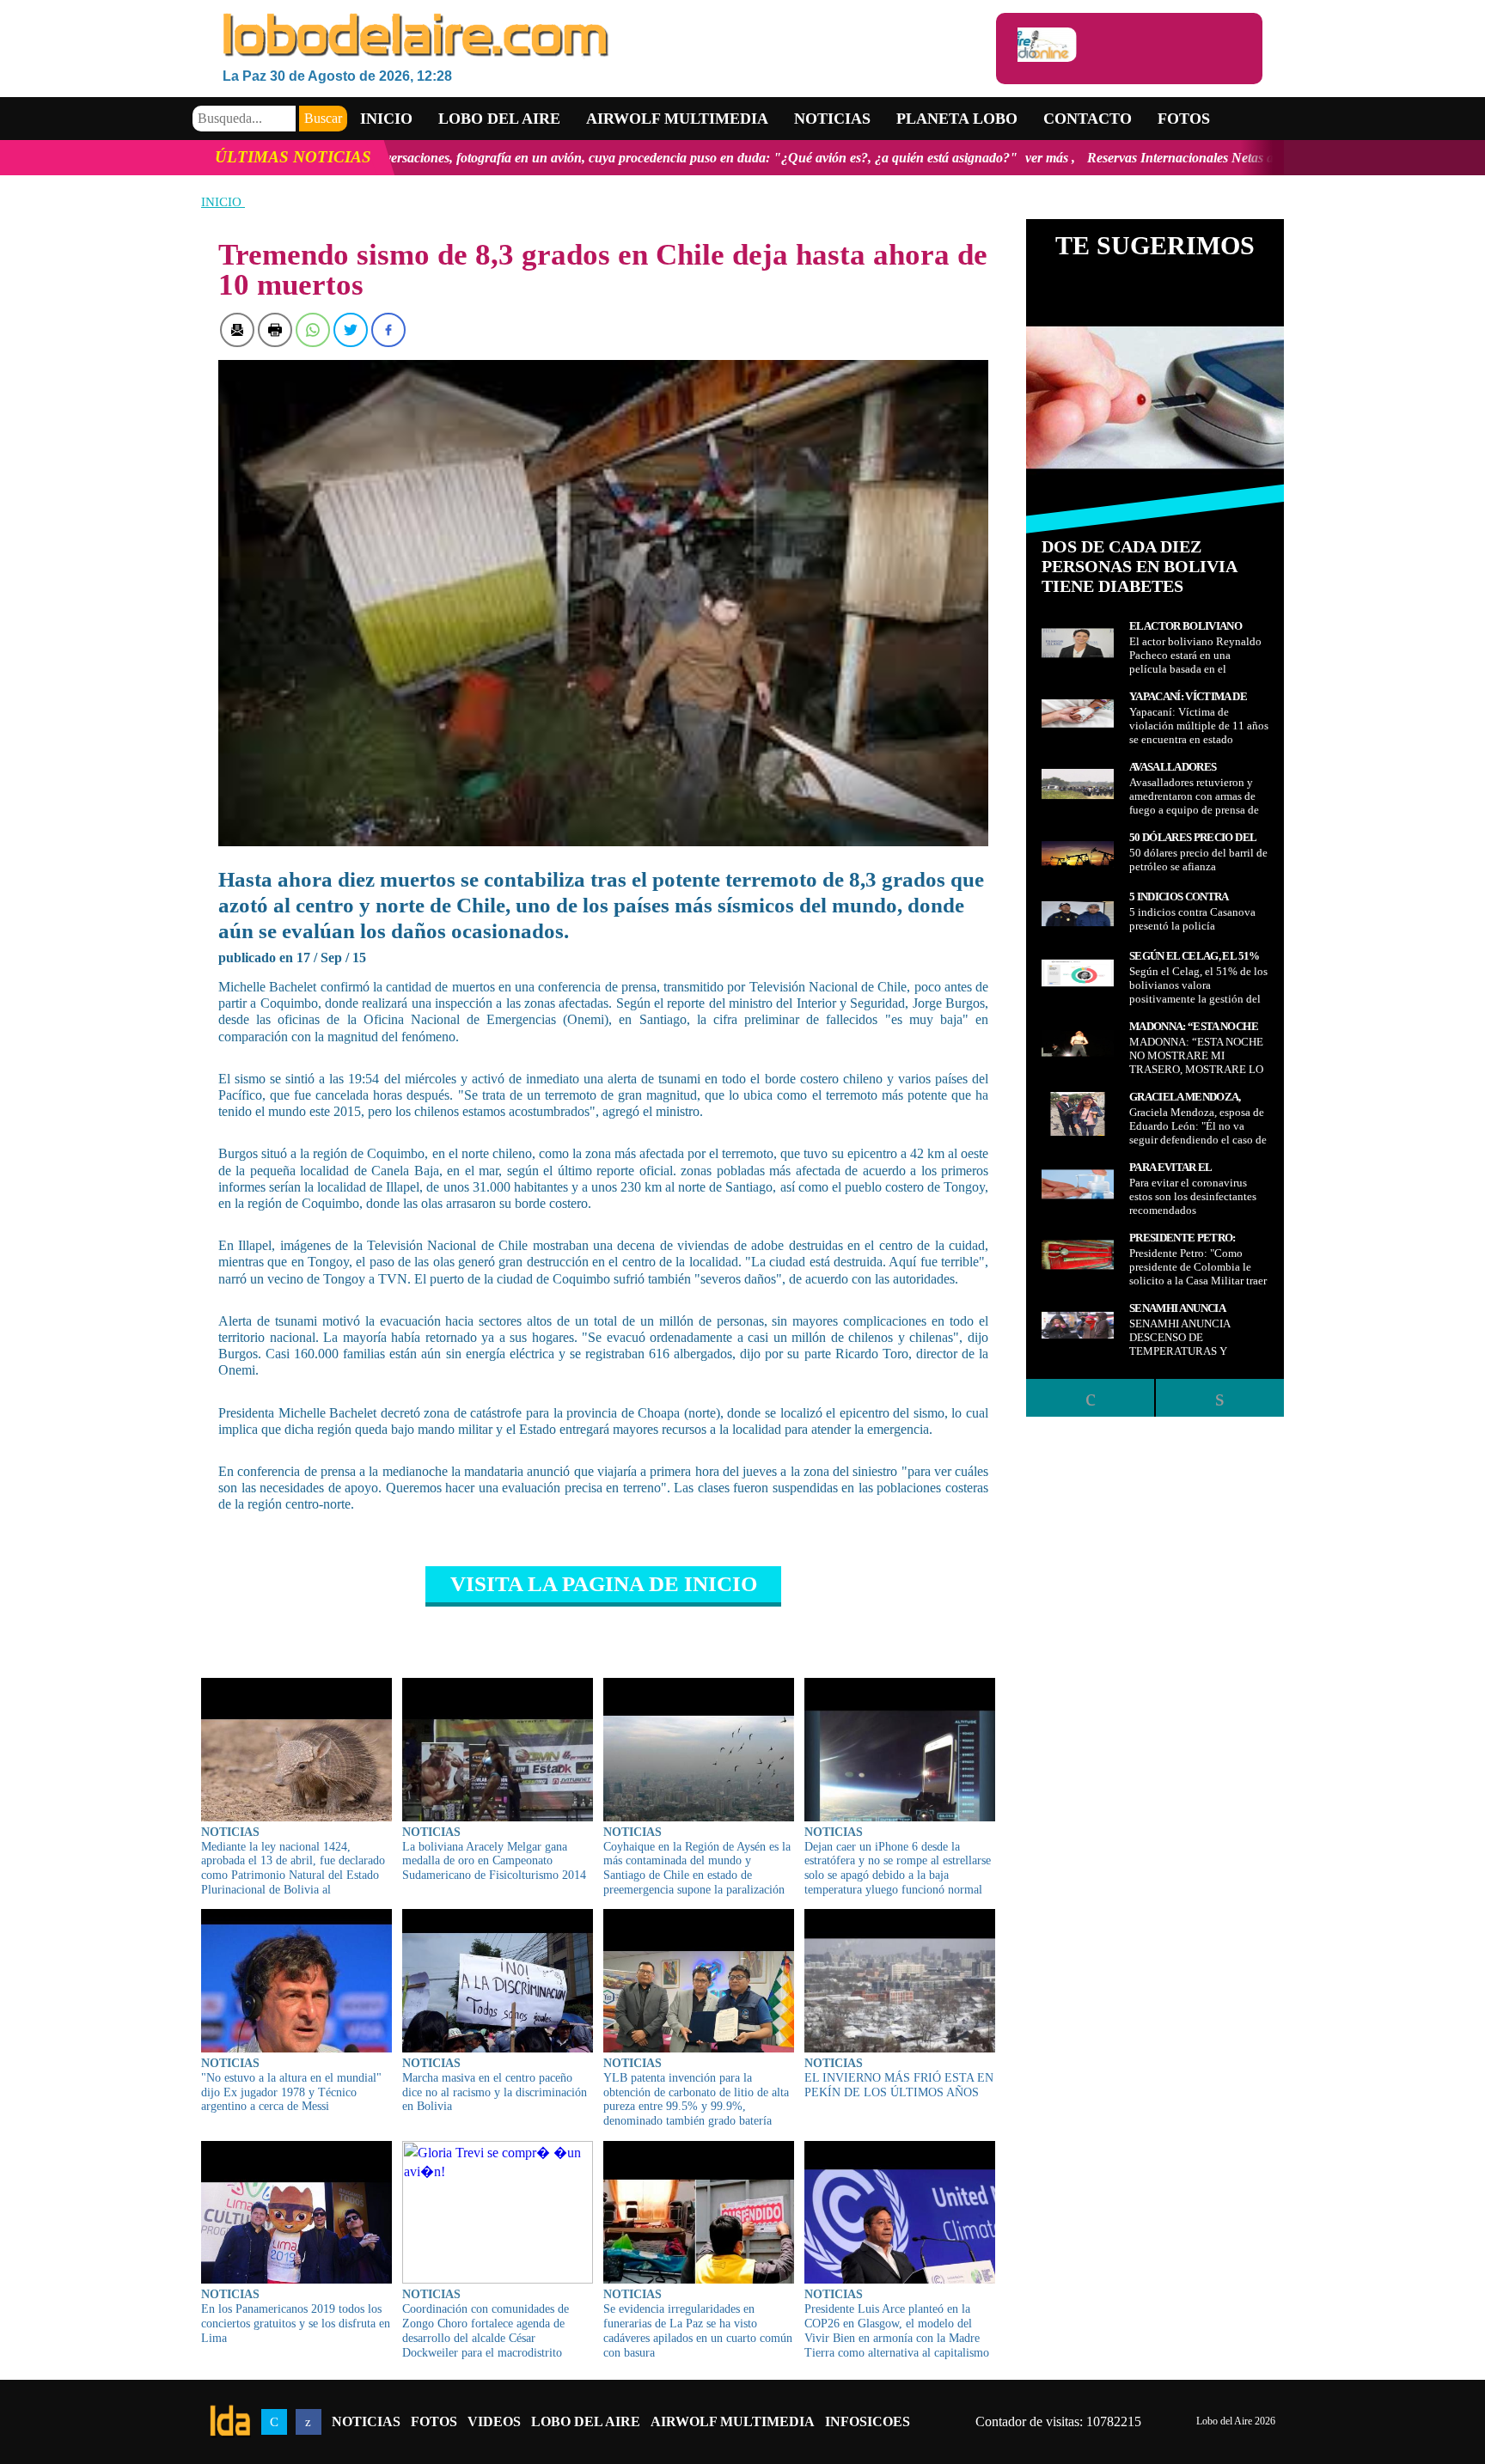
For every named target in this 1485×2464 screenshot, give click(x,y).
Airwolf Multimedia (677, 119)
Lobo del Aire (586, 2421)
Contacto (1088, 119)
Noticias (832, 119)
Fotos (1184, 119)
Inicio (386, 119)
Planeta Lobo (957, 119)
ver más (852, 158)
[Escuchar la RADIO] (1129, 49)
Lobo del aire (499, 119)
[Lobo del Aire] (609, 37)
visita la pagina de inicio (604, 1584)
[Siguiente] (1219, 1398)
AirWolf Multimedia (733, 2421)
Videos (494, 2421)
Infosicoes (868, 2421)
